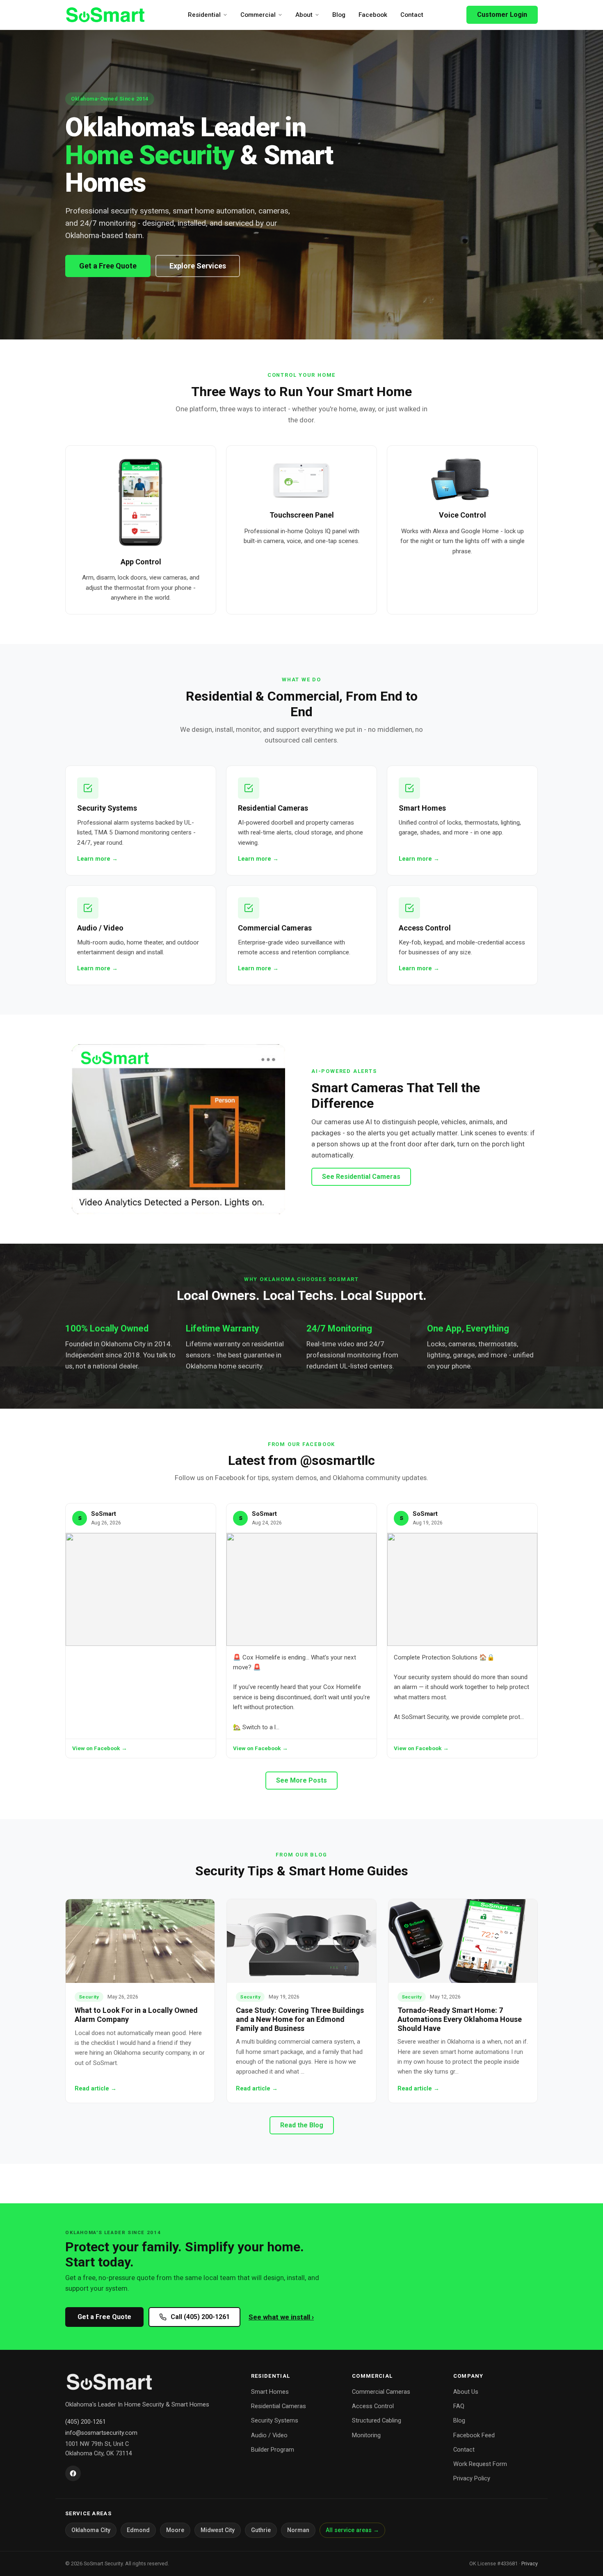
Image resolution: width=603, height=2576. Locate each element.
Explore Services (198, 266)
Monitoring (366, 2435)
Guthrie (261, 2530)
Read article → (96, 2089)
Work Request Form (480, 2464)
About (304, 15)
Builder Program (273, 2450)
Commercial (258, 15)
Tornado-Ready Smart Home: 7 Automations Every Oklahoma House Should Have (460, 2019)
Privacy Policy (472, 2478)
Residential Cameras (279, 2406)
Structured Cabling (377, 2420)
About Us (466, 2392)
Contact (412, 15)
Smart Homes (270, 2392)
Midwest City (218, 2530)
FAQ (459, 2406)
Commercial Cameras (381, 2392)
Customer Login (502, 15)
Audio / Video (269, 2435)
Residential (204, 15)
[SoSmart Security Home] (105, 15)
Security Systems (275, 2420)
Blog (339, 15)
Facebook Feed (474, 2435)
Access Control (373, 2406)
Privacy (530, 2563)
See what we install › (281, 2317)
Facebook (373, 15)
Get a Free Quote (108, 266)
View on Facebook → (100, 1748)
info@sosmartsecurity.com (101, 2433)
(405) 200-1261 (86, 2422)
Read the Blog (302, 2125)
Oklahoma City (91, 2530)
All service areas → (352, 2530)
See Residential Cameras (361, 1177)
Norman (298, 2530)
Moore (175, 2530)
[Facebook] (73, 2473)
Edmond (138, 2530)
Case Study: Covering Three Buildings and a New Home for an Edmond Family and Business (300, 2019)
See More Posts (301, 1780)
